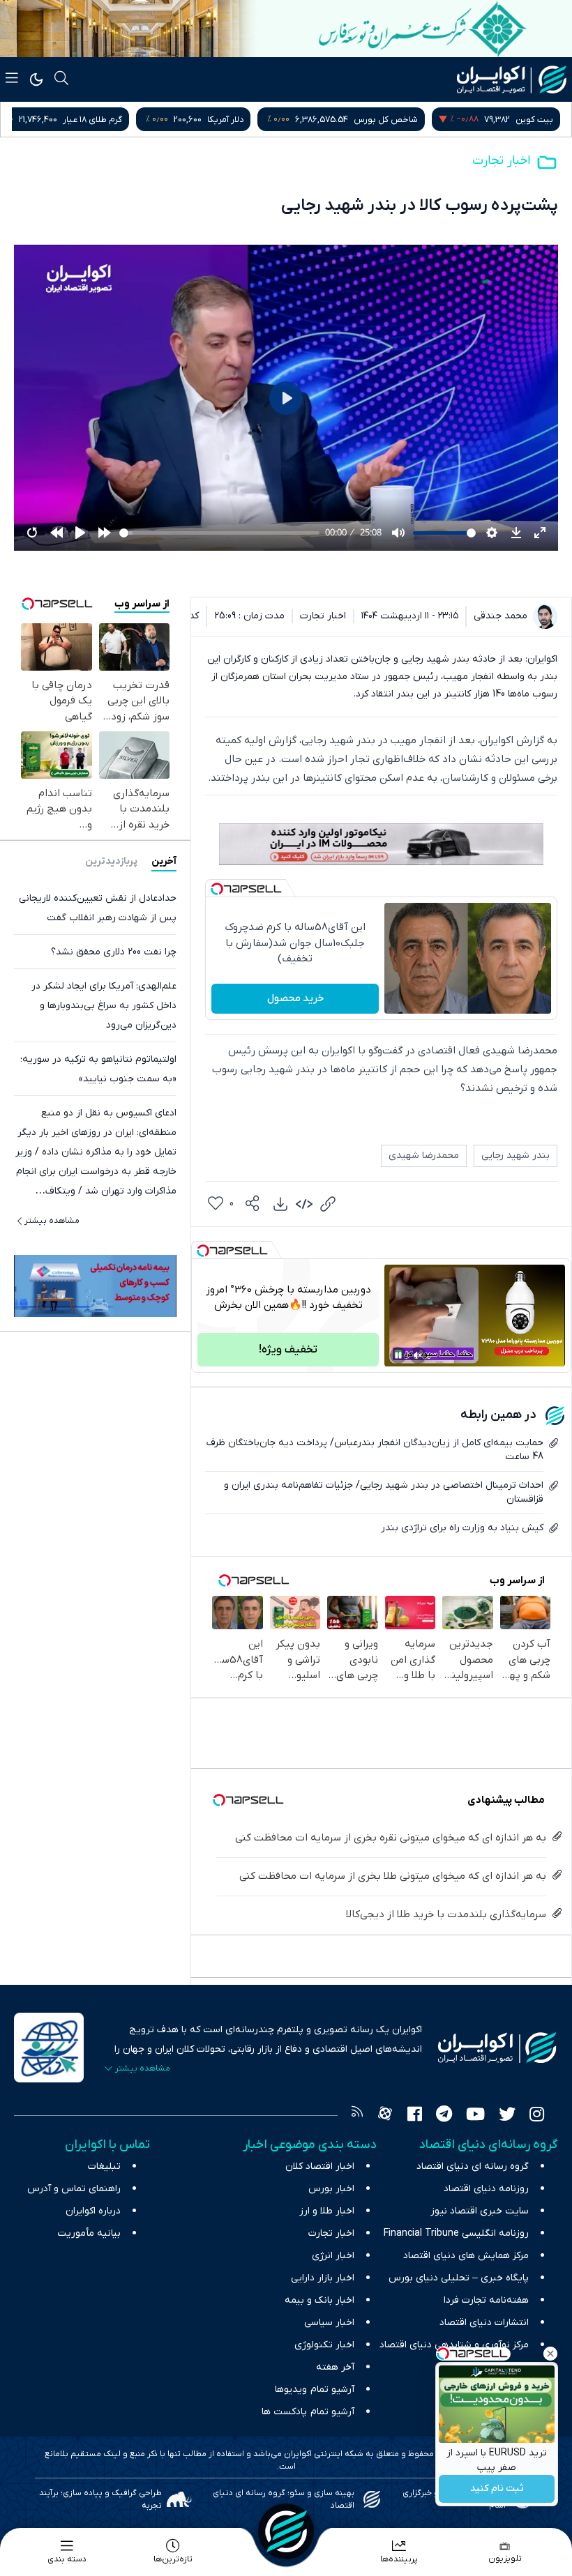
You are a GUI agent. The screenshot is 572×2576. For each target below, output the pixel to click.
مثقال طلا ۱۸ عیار (72, 120)
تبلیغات (104, 2166)
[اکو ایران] (512, 79)
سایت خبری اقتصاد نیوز (480, 2211)
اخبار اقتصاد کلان (320, 2166)
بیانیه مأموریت (89, 2233)
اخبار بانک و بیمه (319, 2300)
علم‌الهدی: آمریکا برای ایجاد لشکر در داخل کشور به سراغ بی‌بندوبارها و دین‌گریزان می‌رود (104, 1006)
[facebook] (415, 2116)
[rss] (357, 2116)
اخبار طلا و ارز (327, 2211)
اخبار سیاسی (329, 2323)
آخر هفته (335, 2367)
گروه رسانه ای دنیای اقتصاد (473, 2166)
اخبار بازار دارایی (323, 2278)
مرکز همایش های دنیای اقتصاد (466, 2256)
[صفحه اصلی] (286, 2531)
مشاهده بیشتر (52, 1221)
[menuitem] (280, 1204)
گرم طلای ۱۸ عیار (228, 120)
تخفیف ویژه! (288, 1350)
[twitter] (507, 2116)
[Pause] (398, 1355)
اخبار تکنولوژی (324, 2345)
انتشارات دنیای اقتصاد (484, 2323)
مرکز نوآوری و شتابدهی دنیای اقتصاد (454, 2345)
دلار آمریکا (361, 120)
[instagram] (537, 2116)
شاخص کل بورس (521, 120)
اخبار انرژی (333, 2256)
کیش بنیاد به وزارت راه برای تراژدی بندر (462, 1528)
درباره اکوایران (93, 2211)
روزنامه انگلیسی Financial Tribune (456, 2233)
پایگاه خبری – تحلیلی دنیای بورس (459, 2278)
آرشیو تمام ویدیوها (315, 2390)
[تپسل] (217, 889)
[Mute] (418, 1355)
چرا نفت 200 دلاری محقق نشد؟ (114, 952)
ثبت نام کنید (497, 2489)
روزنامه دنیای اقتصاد (486, 2189)
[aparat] (385, 2116)
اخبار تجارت (501, 161)
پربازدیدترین (111, 861)
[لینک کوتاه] (328, 1204)
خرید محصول (295, 998)
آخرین (164, 861)
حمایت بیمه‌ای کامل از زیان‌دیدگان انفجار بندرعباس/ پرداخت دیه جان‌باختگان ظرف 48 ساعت (375, 1450)
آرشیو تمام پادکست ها (308, 2412)
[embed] (304, 1204)
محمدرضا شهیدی (424, 1156)
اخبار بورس (331, 2189)
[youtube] (475, 2116)
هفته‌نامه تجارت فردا (486, 2300)
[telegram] (444, 2116)
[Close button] (550, 2354)
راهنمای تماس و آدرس (74, 2189)
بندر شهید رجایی (515, 1156)
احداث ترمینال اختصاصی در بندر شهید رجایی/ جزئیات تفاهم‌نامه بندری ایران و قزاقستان (384, 1492)
